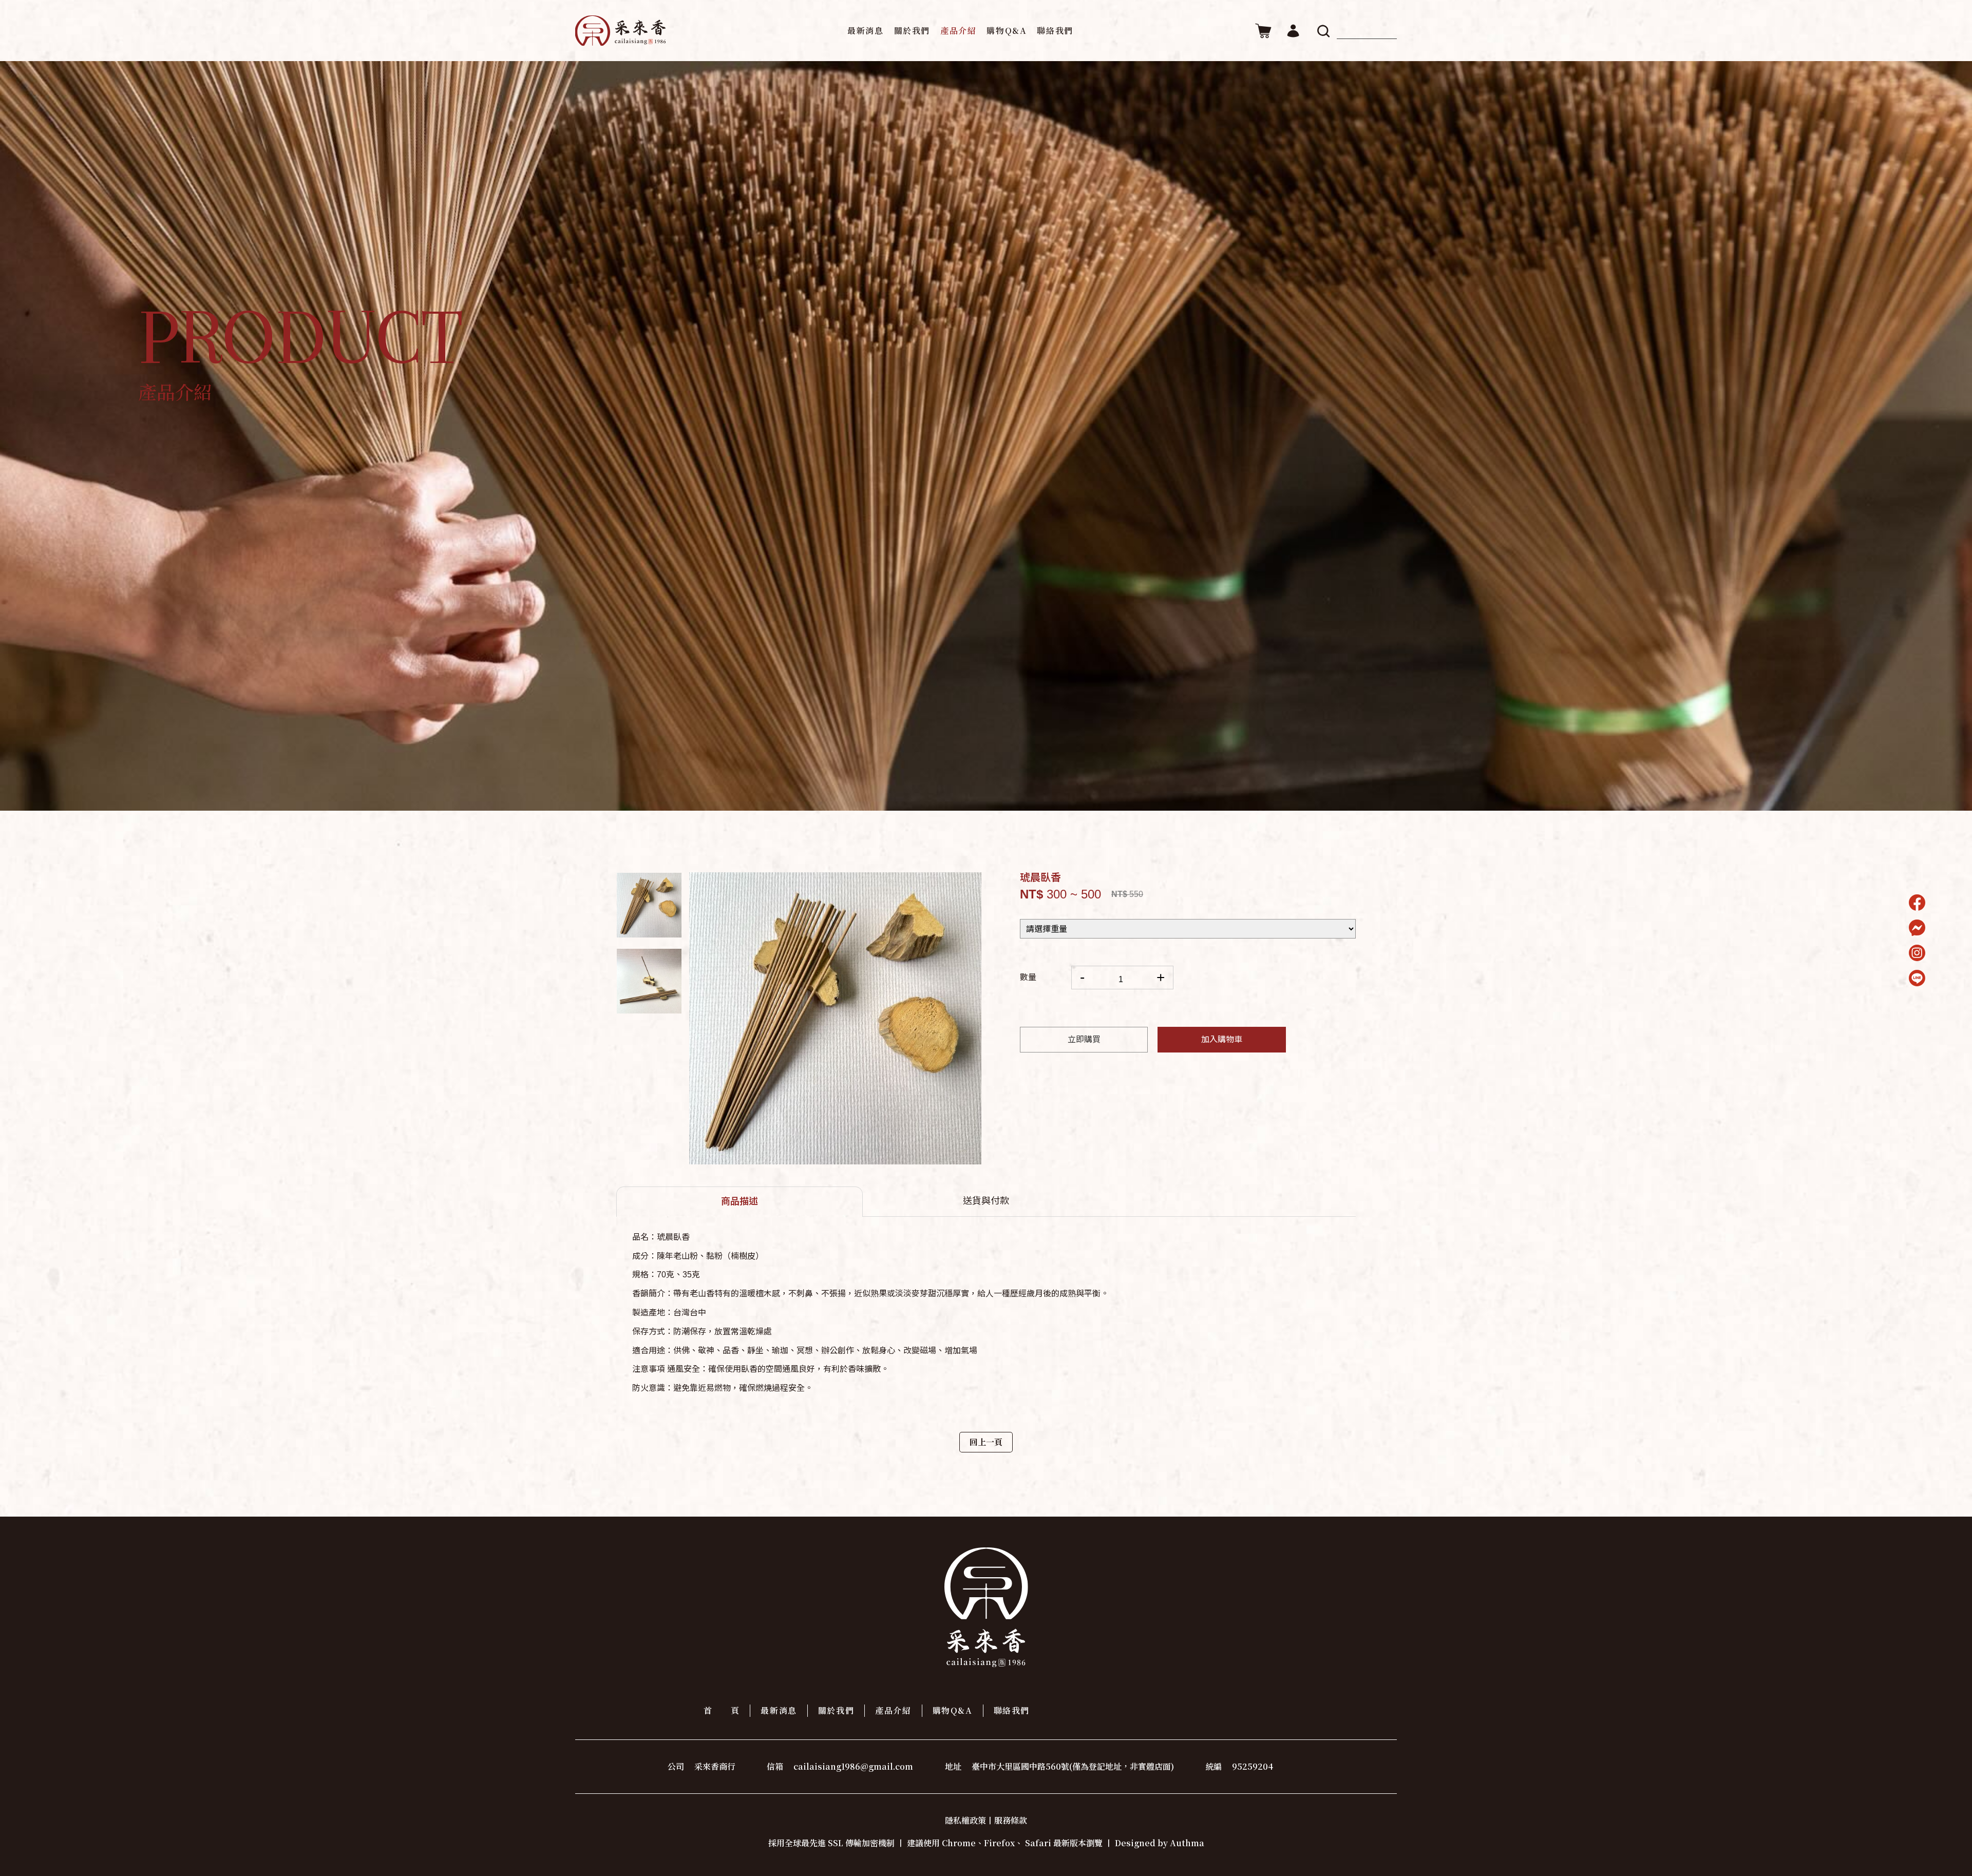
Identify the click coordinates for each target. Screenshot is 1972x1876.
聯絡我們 (1055, 31)
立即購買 (1084, 1039)
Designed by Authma (1160, 1843)
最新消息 (865, 31)
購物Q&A (1007, 31)
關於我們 (912, 31)
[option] (649, 905)
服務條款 (1011, 1820)
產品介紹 (958, 31)
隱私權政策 (965, 1820)
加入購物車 (1222, 1039)
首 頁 (722, 1710)
